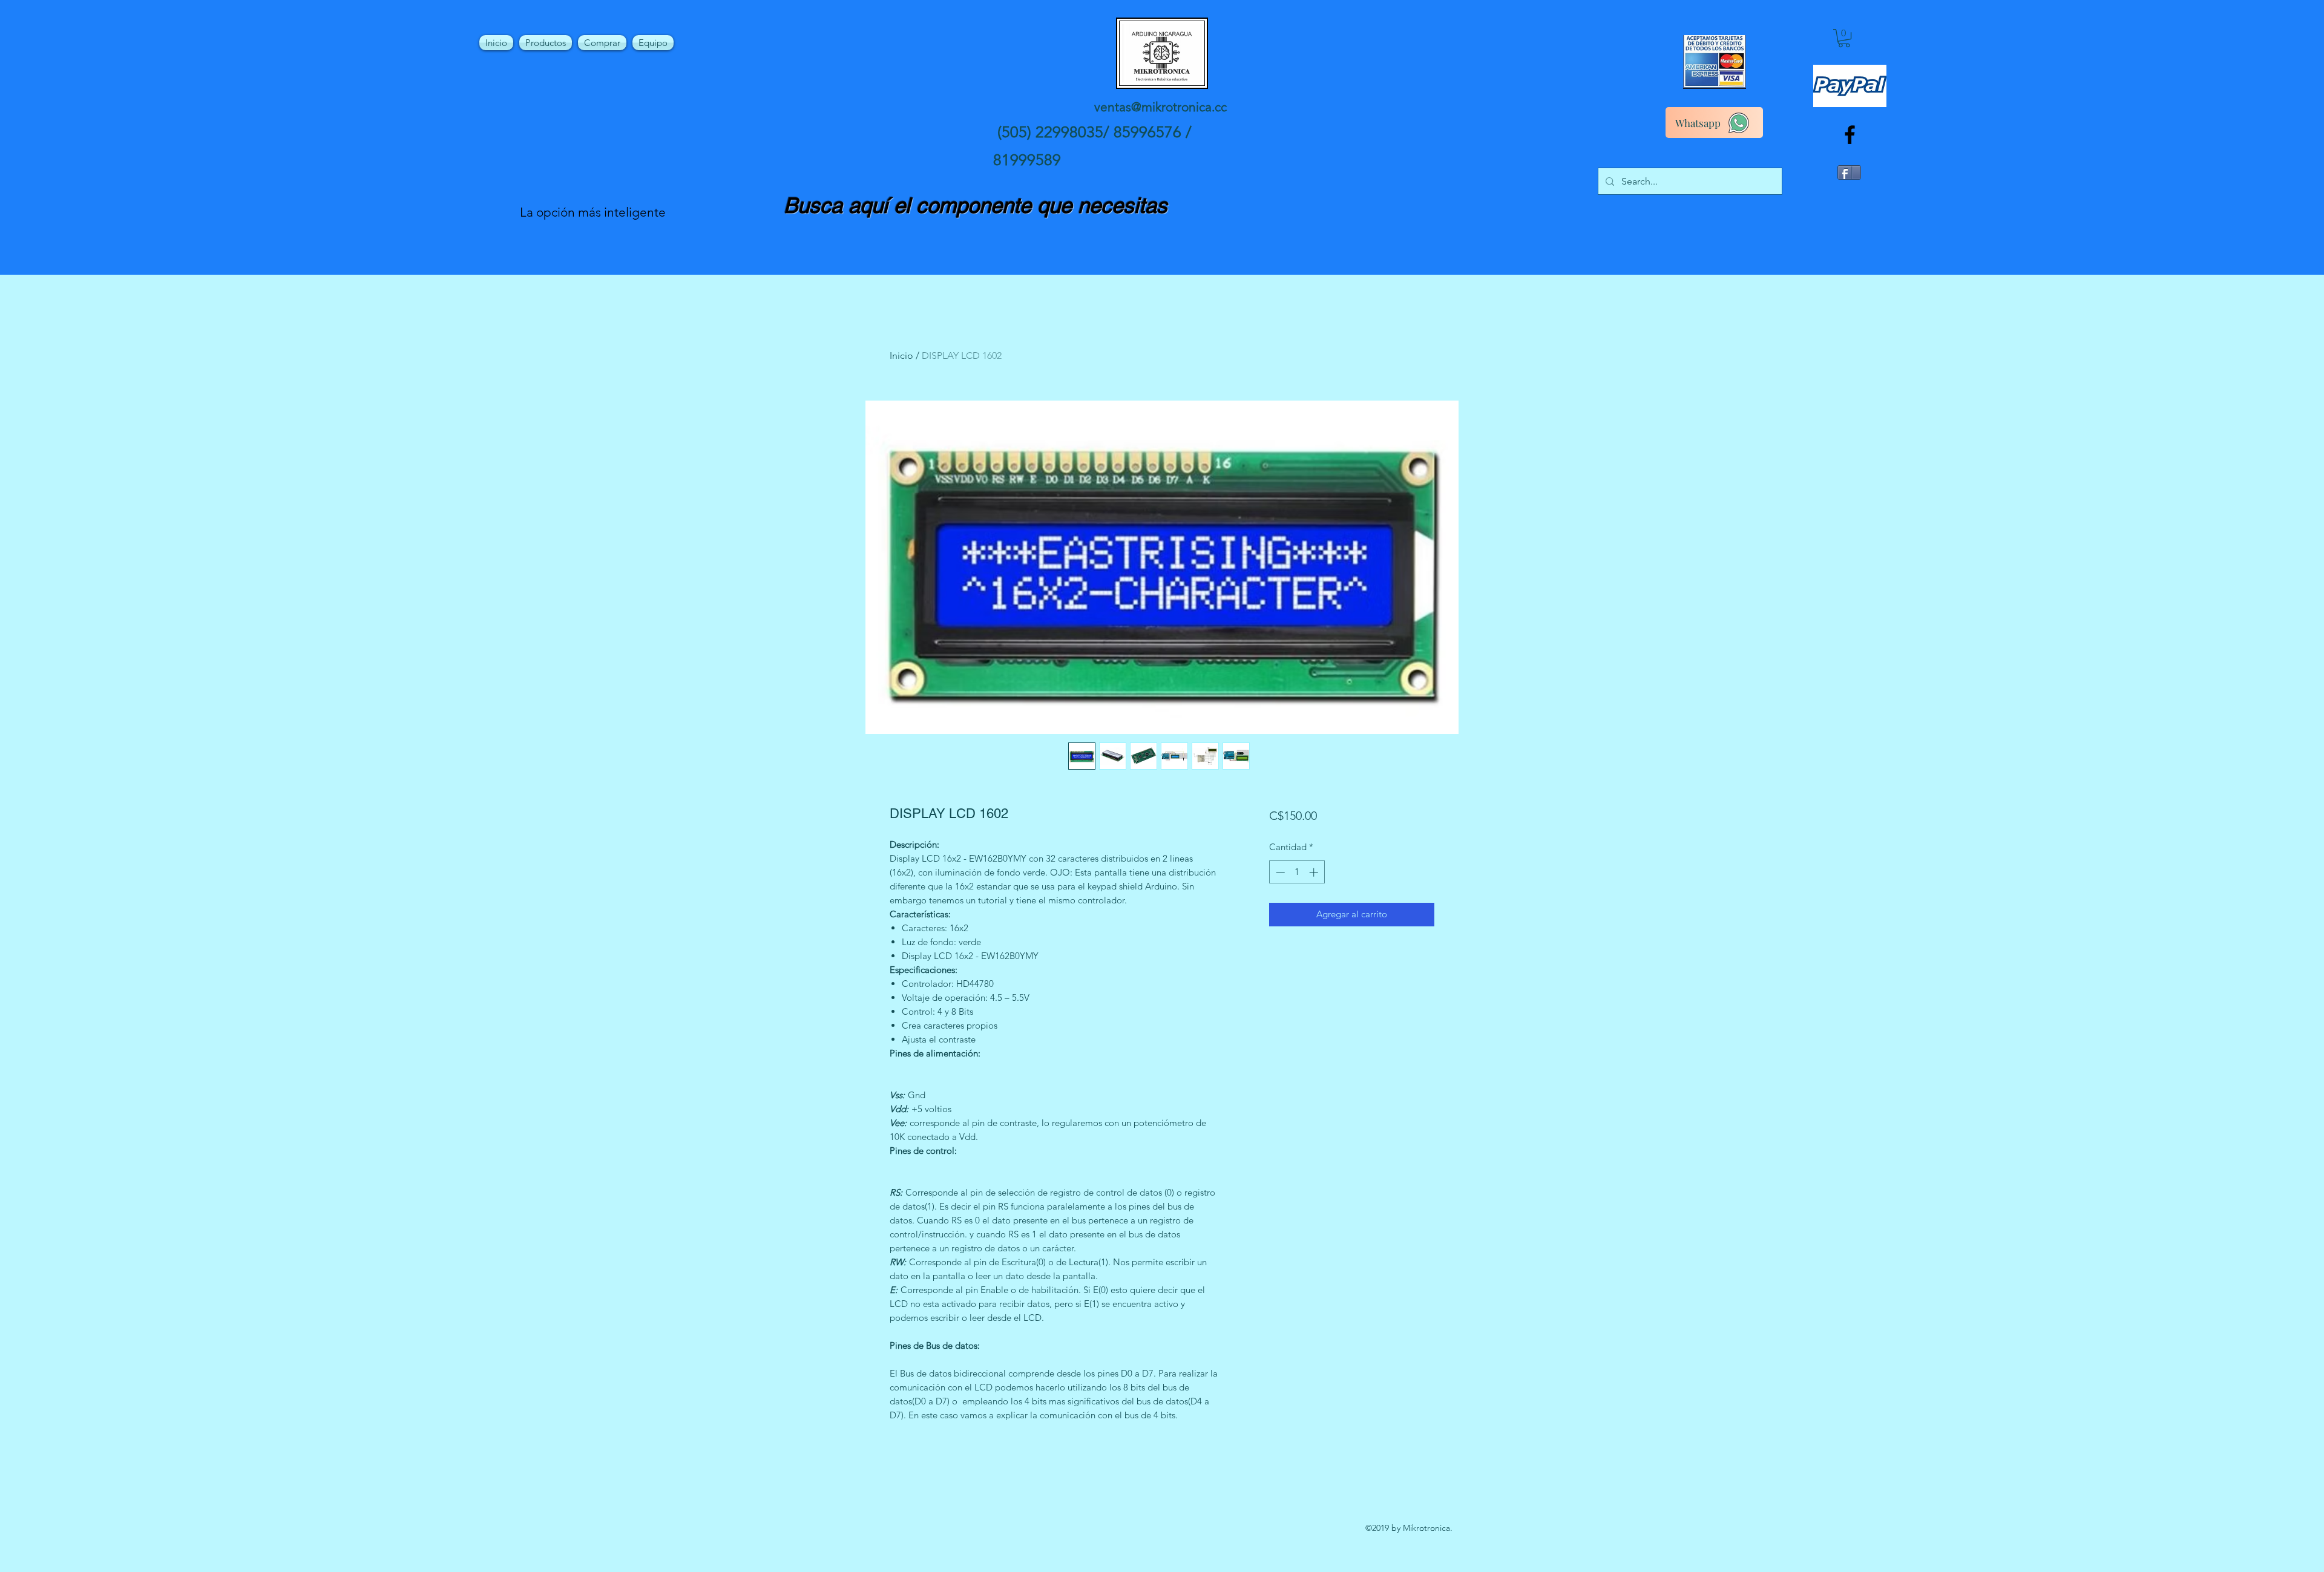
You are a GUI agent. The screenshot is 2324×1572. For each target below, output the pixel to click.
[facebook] (1850, 135)
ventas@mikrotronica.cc (1160, 107)
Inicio (901, 355)
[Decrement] (1279, 872)
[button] (1844, 38)
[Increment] (1315, 872)
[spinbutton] (1297, 872)
